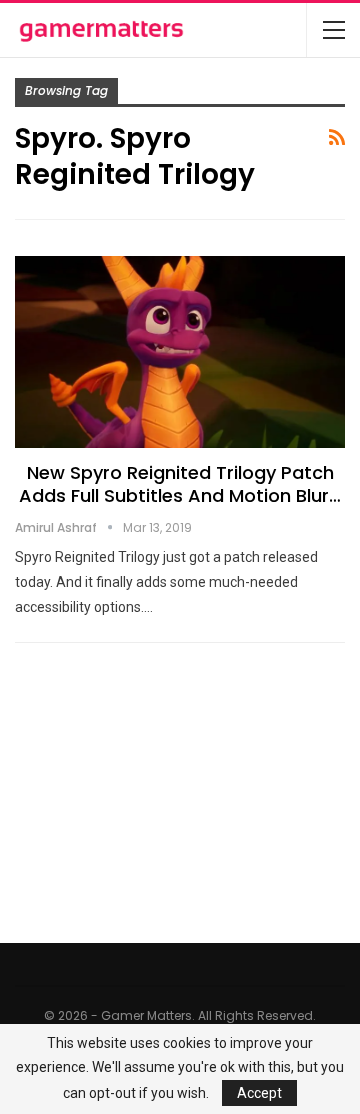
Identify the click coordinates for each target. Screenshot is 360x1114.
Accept (259, 1093)
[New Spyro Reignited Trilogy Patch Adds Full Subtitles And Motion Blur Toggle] (180, 351)
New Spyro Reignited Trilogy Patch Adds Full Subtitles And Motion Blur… (180, 484)
